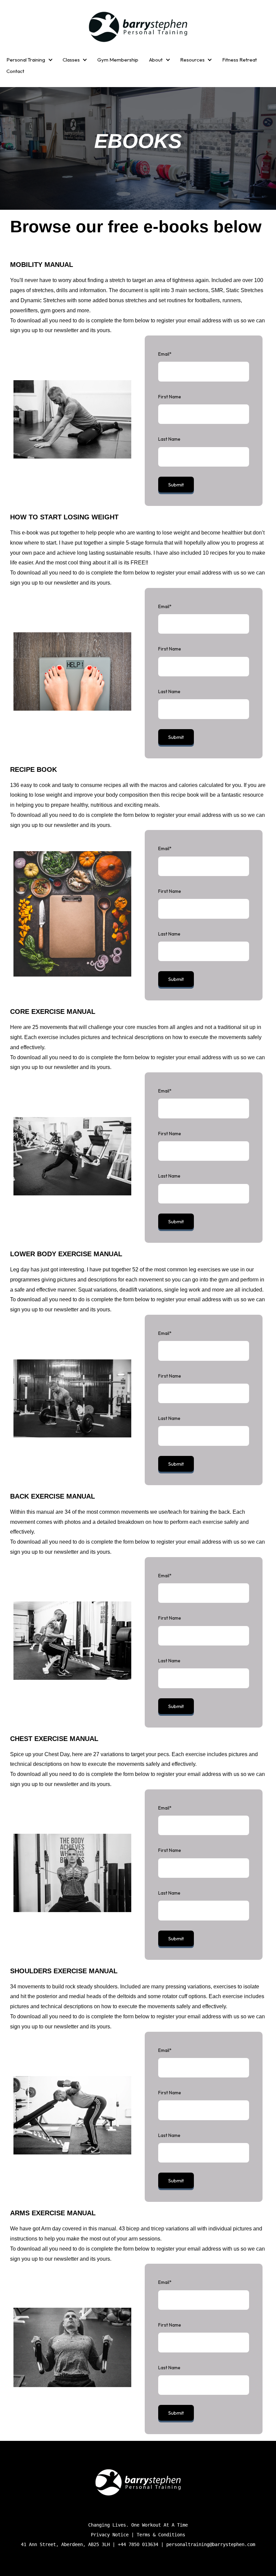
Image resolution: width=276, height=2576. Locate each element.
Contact (15, 71)
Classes (71, 60)
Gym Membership (118, 60)
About (156, 60)
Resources (192, 60)
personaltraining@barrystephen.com (211, 2544)
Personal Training (26, 60)
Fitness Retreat (239, 60)
